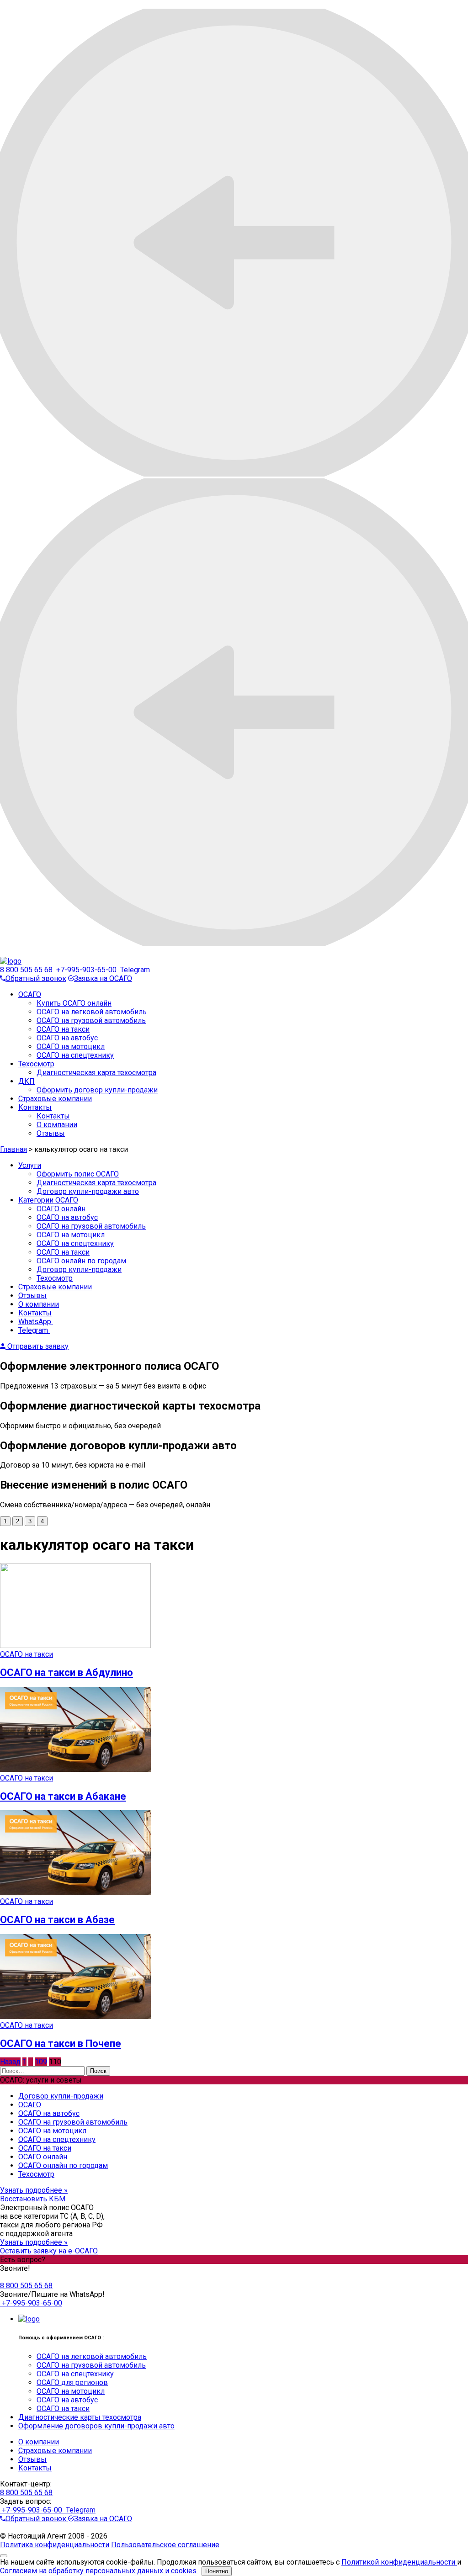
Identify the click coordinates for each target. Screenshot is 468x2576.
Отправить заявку (37, 1346)
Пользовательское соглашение (165, 2545)
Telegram (134, 970)
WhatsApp (36, 1322)
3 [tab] (30, 1521)
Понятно (217, 2571)
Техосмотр (36, 1064)
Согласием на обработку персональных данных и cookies (99, 2571)
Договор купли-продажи (79, 1269)
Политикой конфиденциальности (399, 2562)
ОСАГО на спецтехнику (75, 1055)
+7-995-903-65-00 (85, 970)
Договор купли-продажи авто (88, 1191)
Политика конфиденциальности (55, 2545)
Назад (10, 2062)
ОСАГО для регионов (72, 2383)
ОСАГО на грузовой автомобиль (91, 1020)
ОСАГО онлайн (61, 1209)
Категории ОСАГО (48, 1200)
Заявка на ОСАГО (103, 978)
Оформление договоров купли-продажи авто (96, 2426)
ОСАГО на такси (63, 1029)
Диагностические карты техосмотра (80, 2417)
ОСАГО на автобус (67, 1038)
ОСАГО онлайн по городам (81, 1261)
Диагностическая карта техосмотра (96, 1183)
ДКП (27, 1081)
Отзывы (51, 1133)
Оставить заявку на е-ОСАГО (49, 2251)
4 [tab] (42, 1521)
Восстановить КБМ (33, 2199)
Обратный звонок (36, 978)
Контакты (35, 1107)
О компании (57, 1125)
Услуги (30, 1165)
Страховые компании (55, 1099)
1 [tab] (5, 1521)
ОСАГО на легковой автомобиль (92, 1012)
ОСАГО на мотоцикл (71, 1047)
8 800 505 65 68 (26, 970)
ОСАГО (30, 994)
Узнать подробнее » (34, 2190)
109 (41, 2062)
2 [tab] (18, 1521)
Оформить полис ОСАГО (78, 1174)
